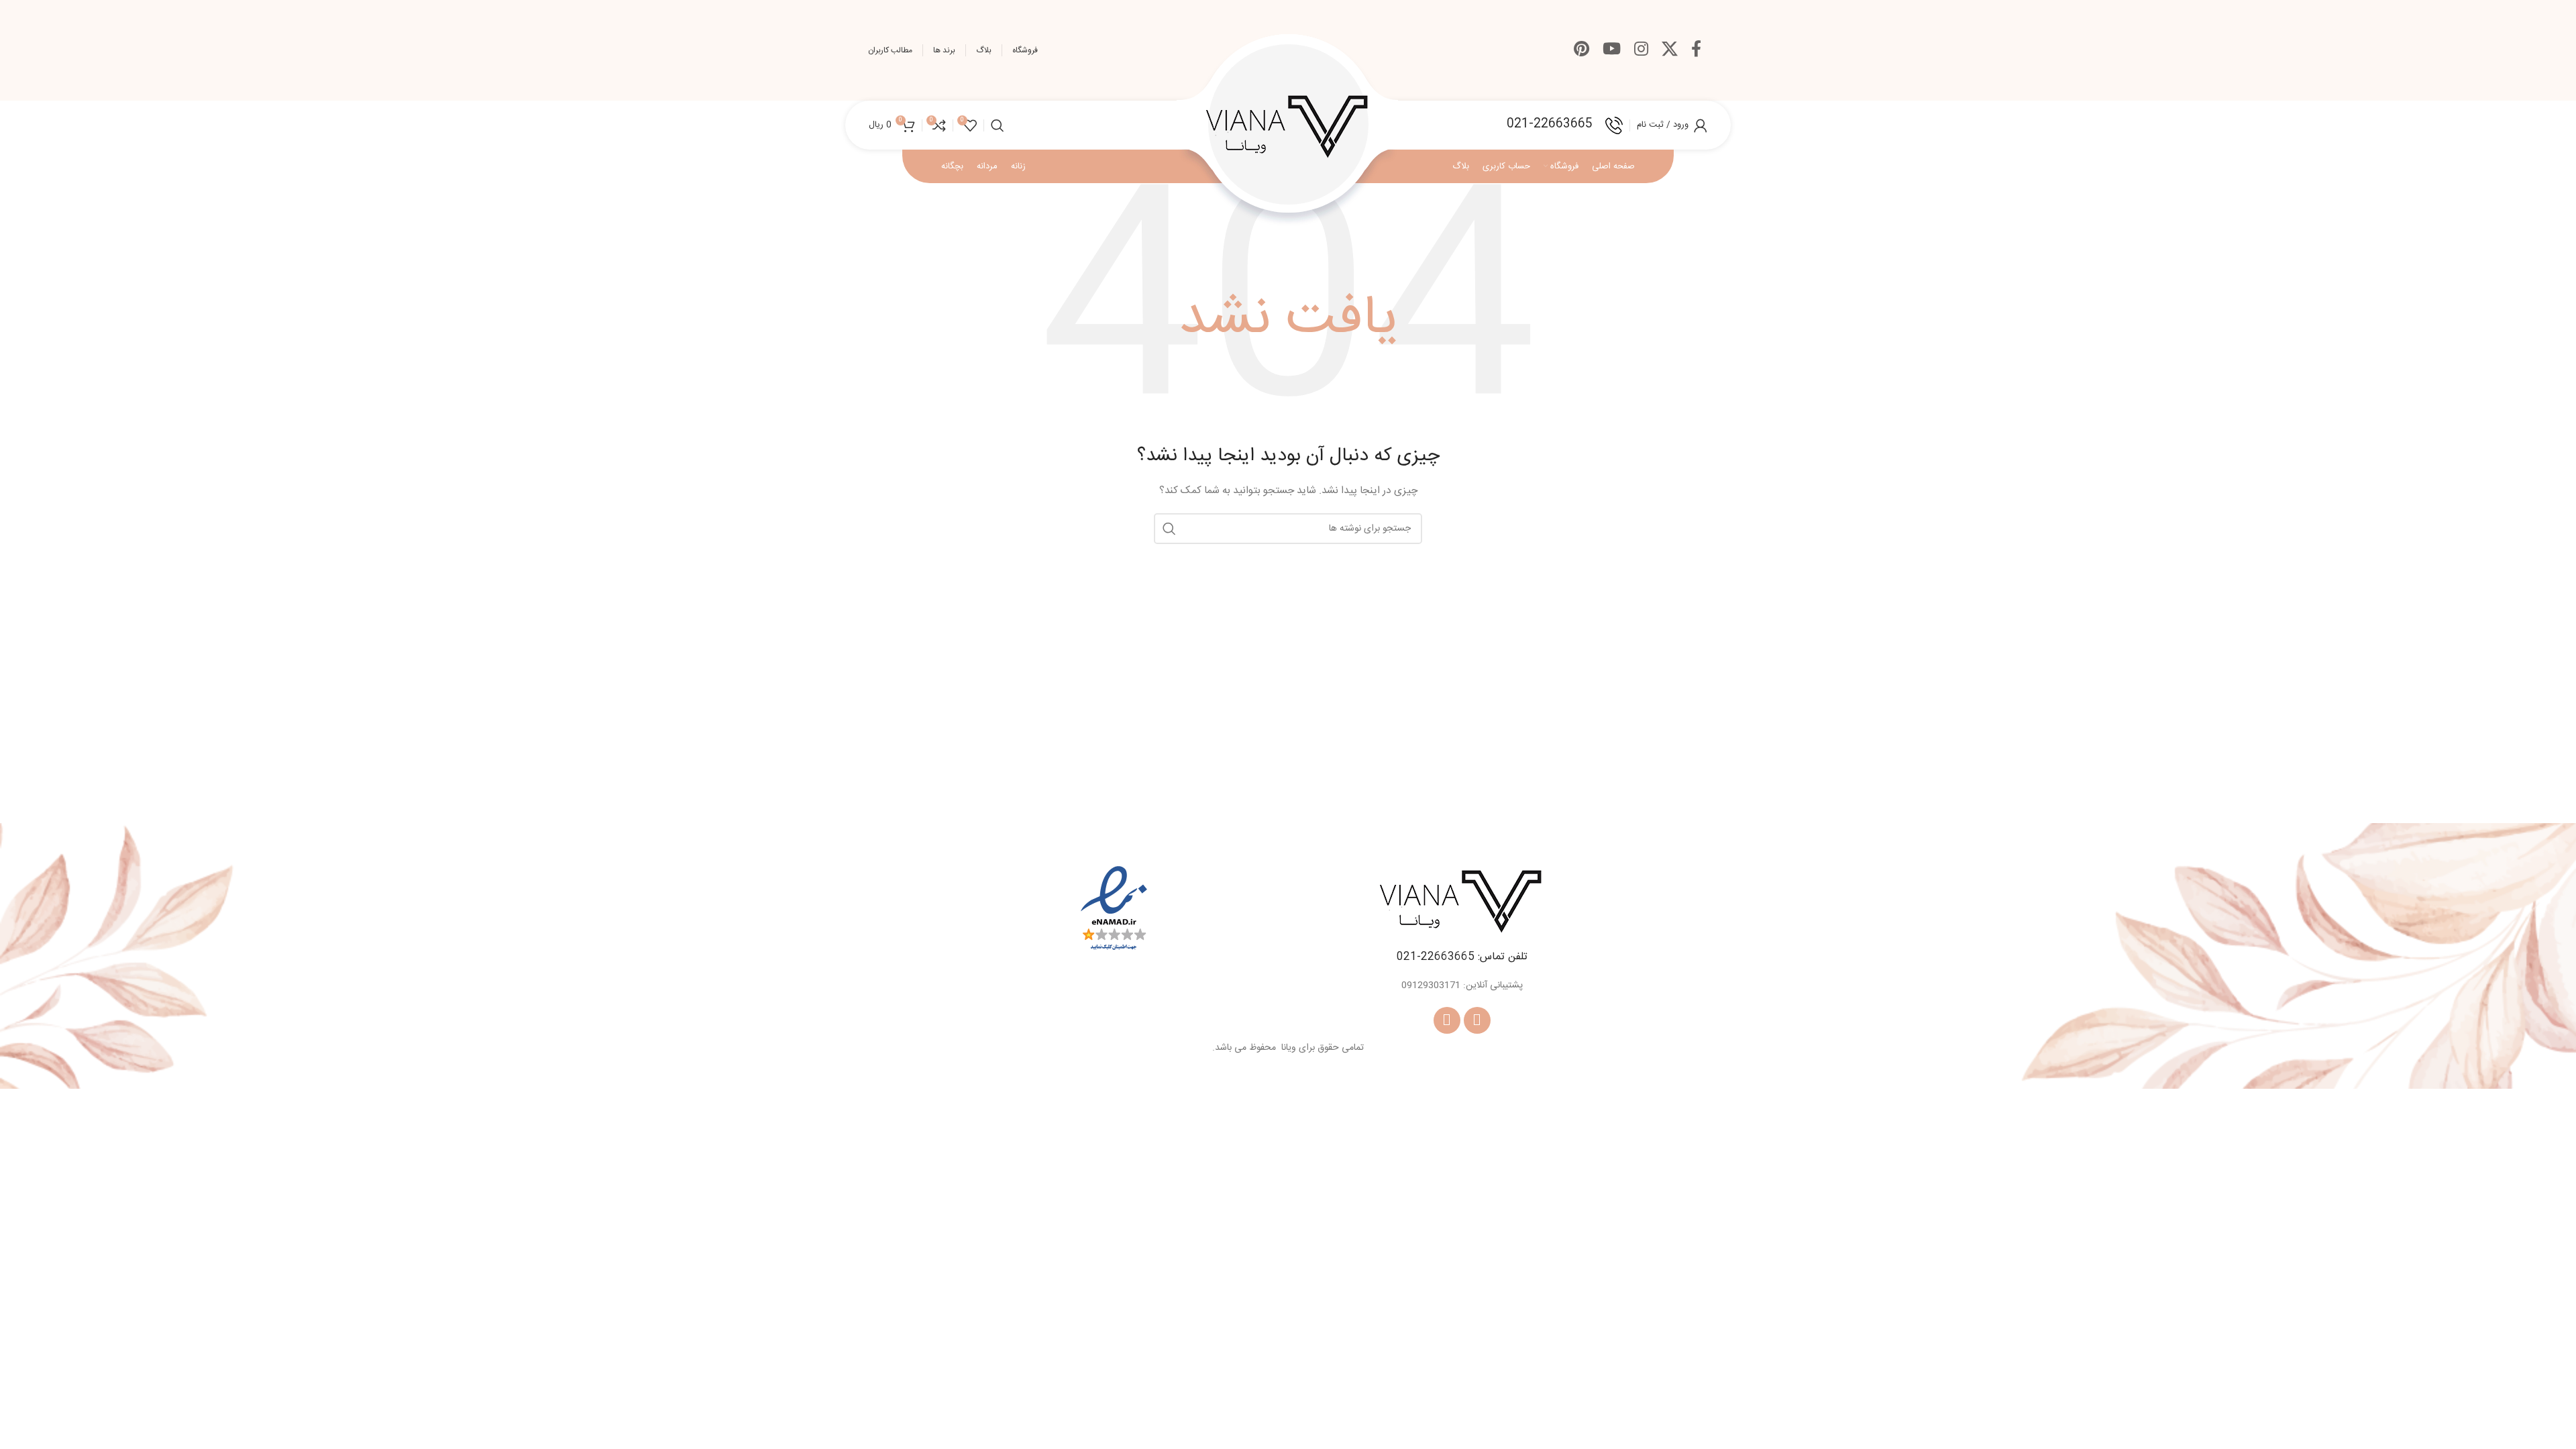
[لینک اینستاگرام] (1641, 51)
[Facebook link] (1696, 51)
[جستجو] (998, 125)
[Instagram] (1447, 1020)
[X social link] (1670, 51)
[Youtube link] (1612, 51)
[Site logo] (1288, 125)
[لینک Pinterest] (1581, 51)
